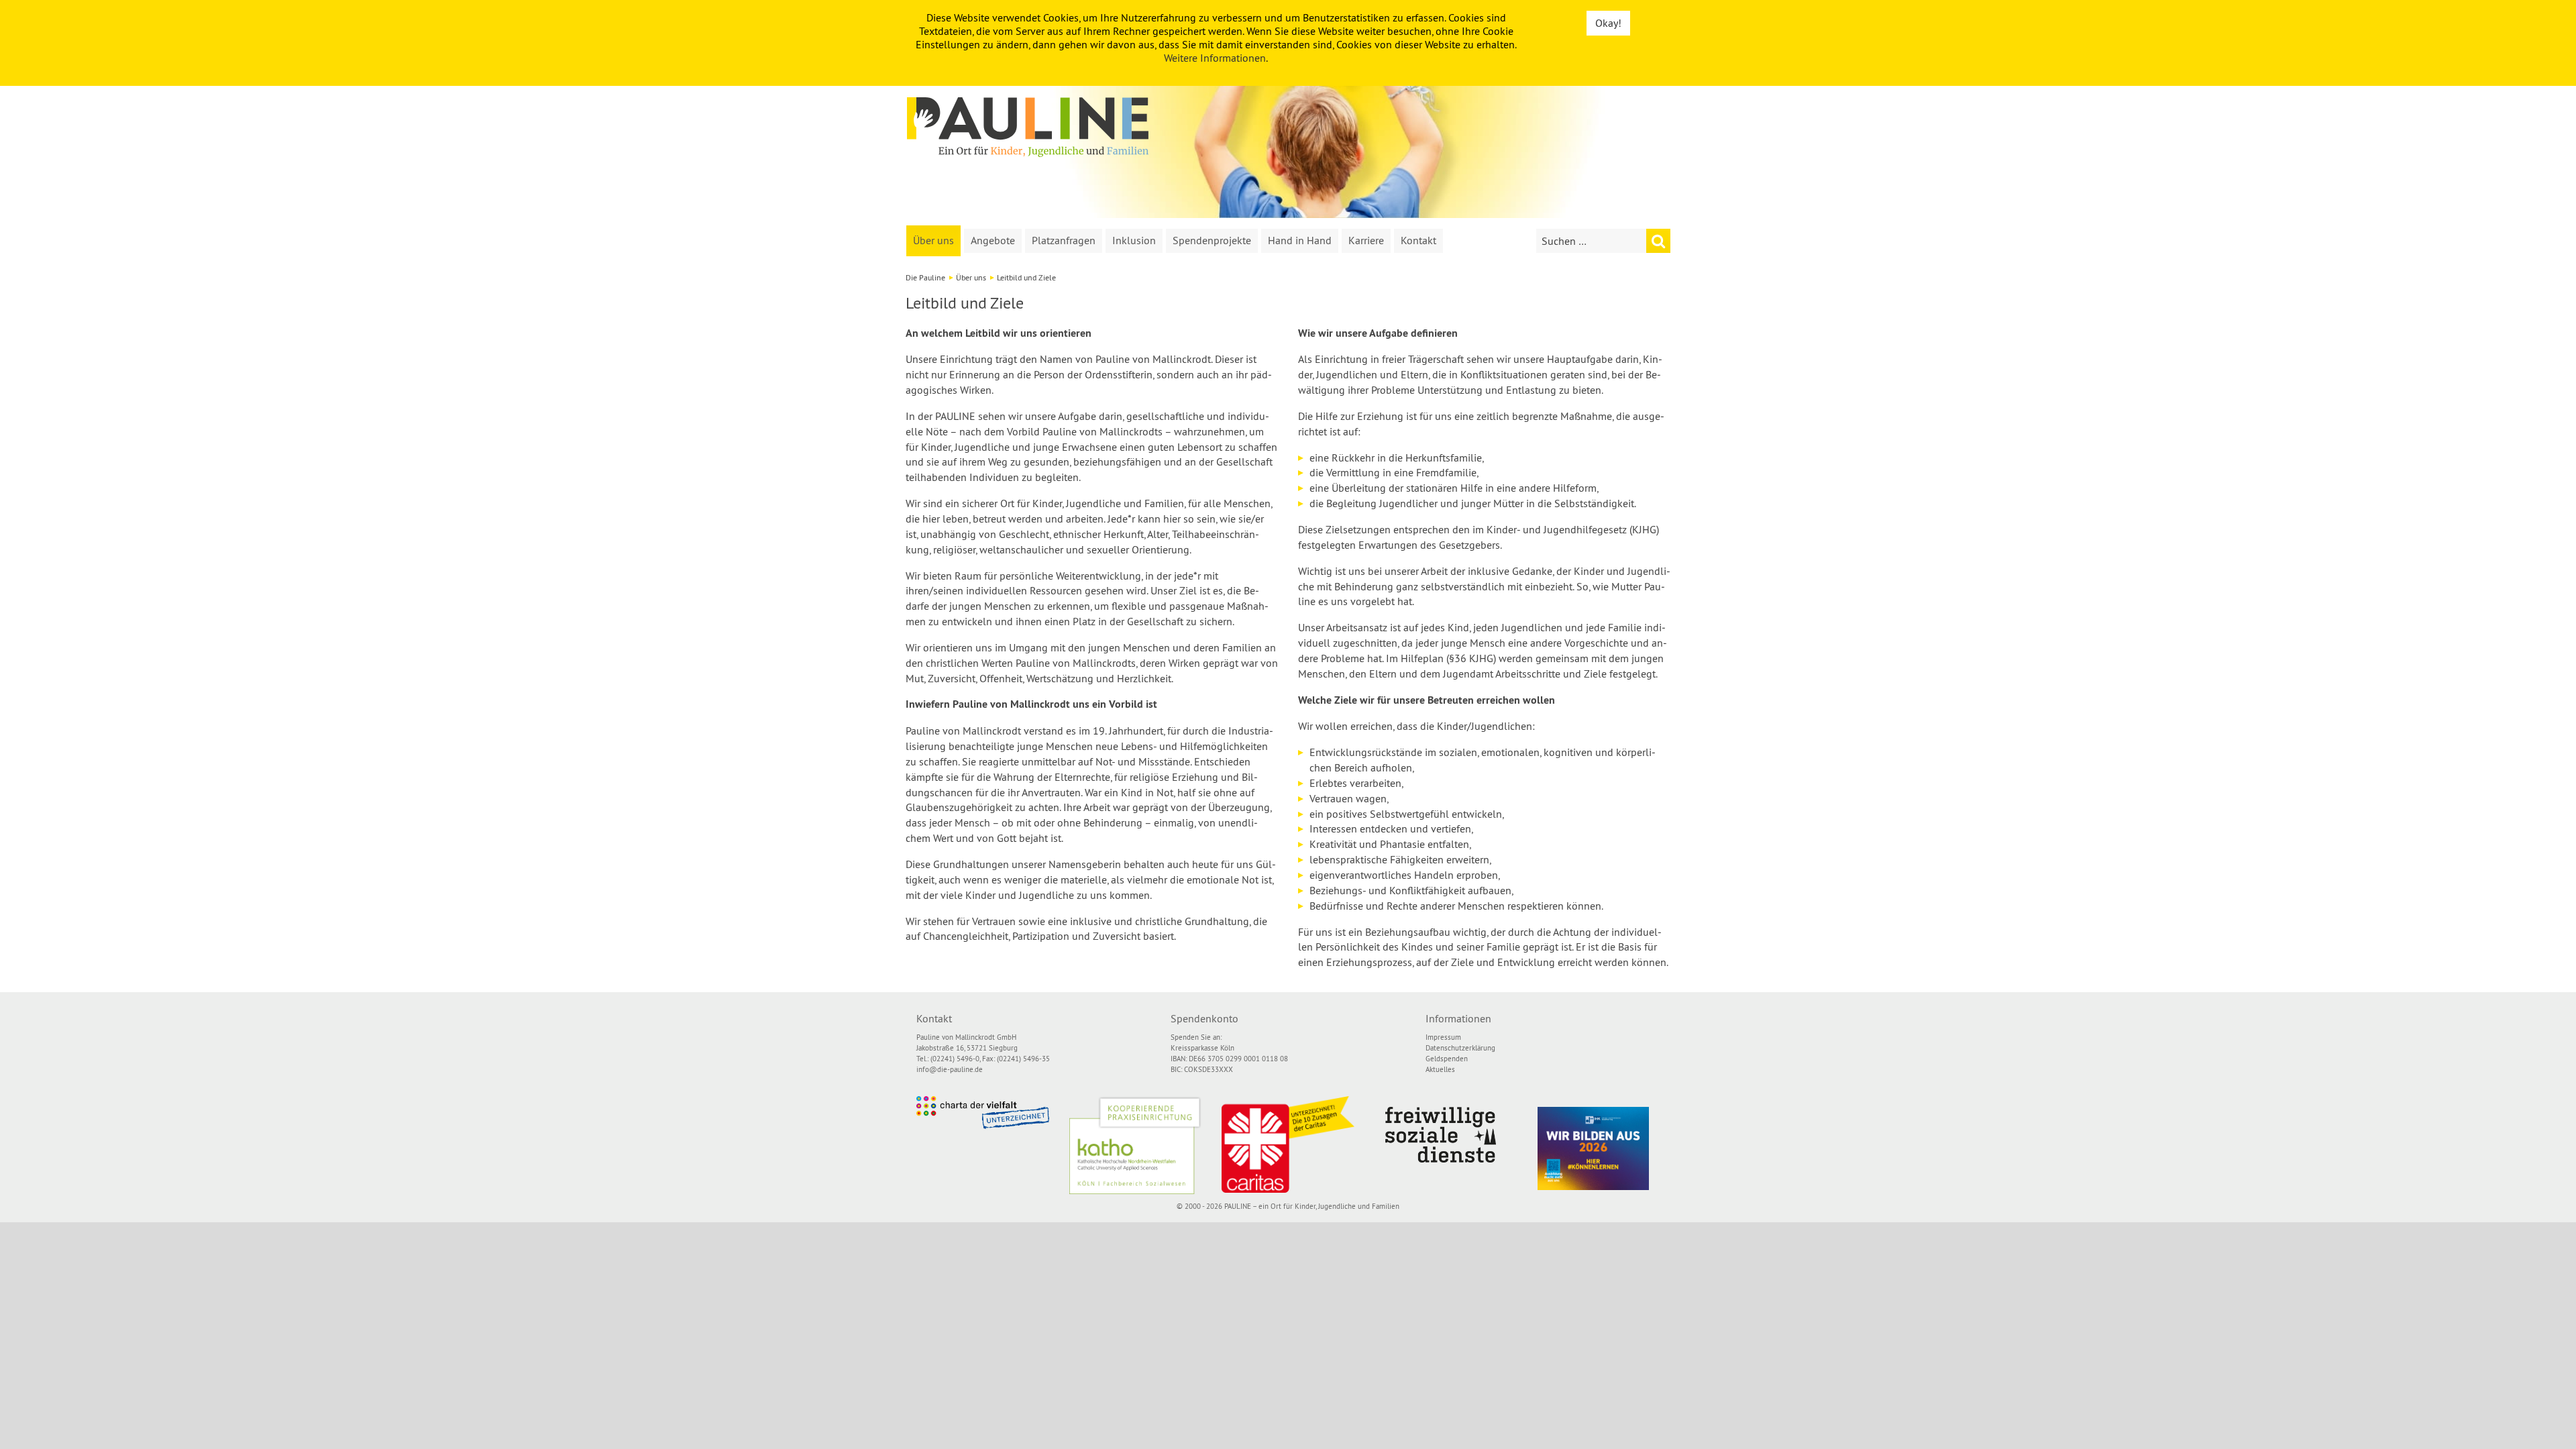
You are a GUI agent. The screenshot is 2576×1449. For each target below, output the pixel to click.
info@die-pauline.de (950, 1069)
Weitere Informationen (1215, 58)
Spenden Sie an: (1196, 1037)
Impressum (1443, 1037)
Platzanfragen (1064, 240)
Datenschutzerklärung (1460, 1048)
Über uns (933, 240)
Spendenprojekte (1212, 240)
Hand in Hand (1300, 240)
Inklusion (1134, 240)
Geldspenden (1447, 1059)
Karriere (1366, 240)
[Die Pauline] (1028, 127)
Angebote (993, 240)
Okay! (1608, 23)
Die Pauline (925, 277)
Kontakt (1418, 240)
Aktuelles (1440, 1069)
